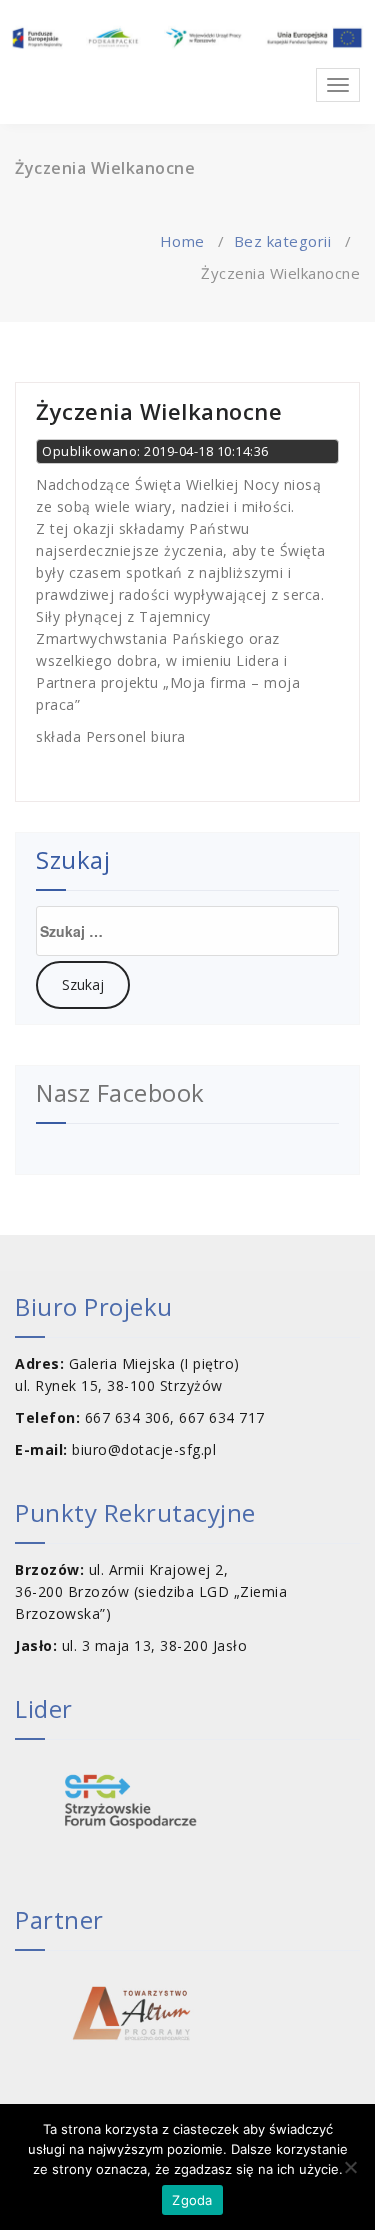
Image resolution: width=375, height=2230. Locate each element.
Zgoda (192, 2200)
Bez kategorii (283, 241)
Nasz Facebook (120, 1092)
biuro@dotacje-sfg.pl (144, 1449)
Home (182, 241)
